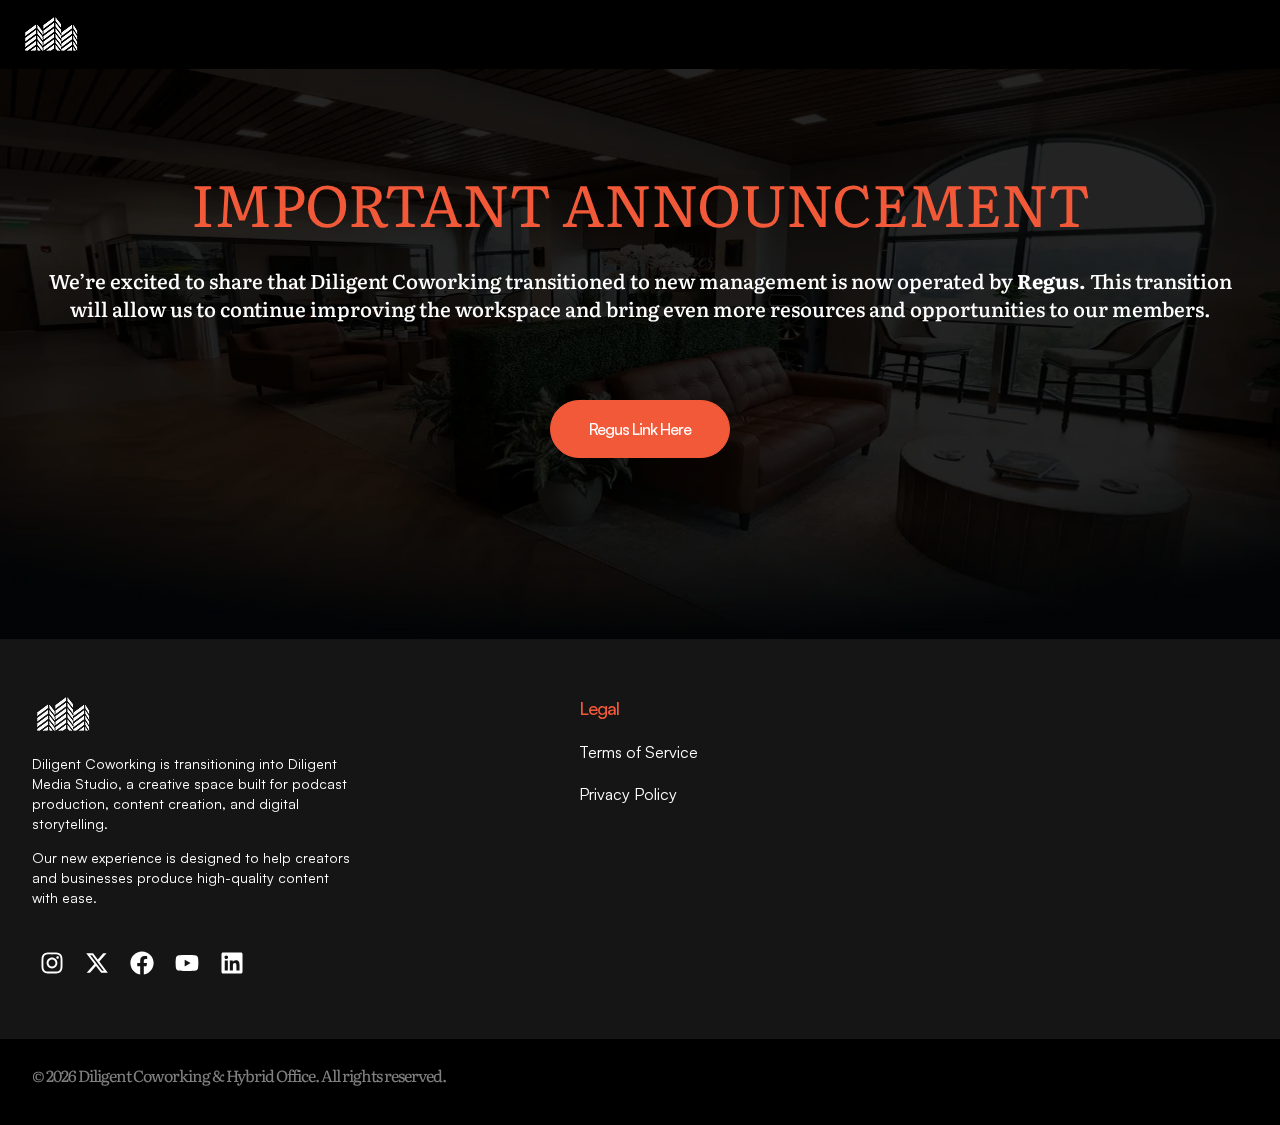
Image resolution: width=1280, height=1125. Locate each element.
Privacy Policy (628, 794)
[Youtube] (187, 963)
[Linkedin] (232, 963)
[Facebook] (142, 963)
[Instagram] (52, 963)
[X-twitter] (97, 963)
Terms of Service (638, 752)
